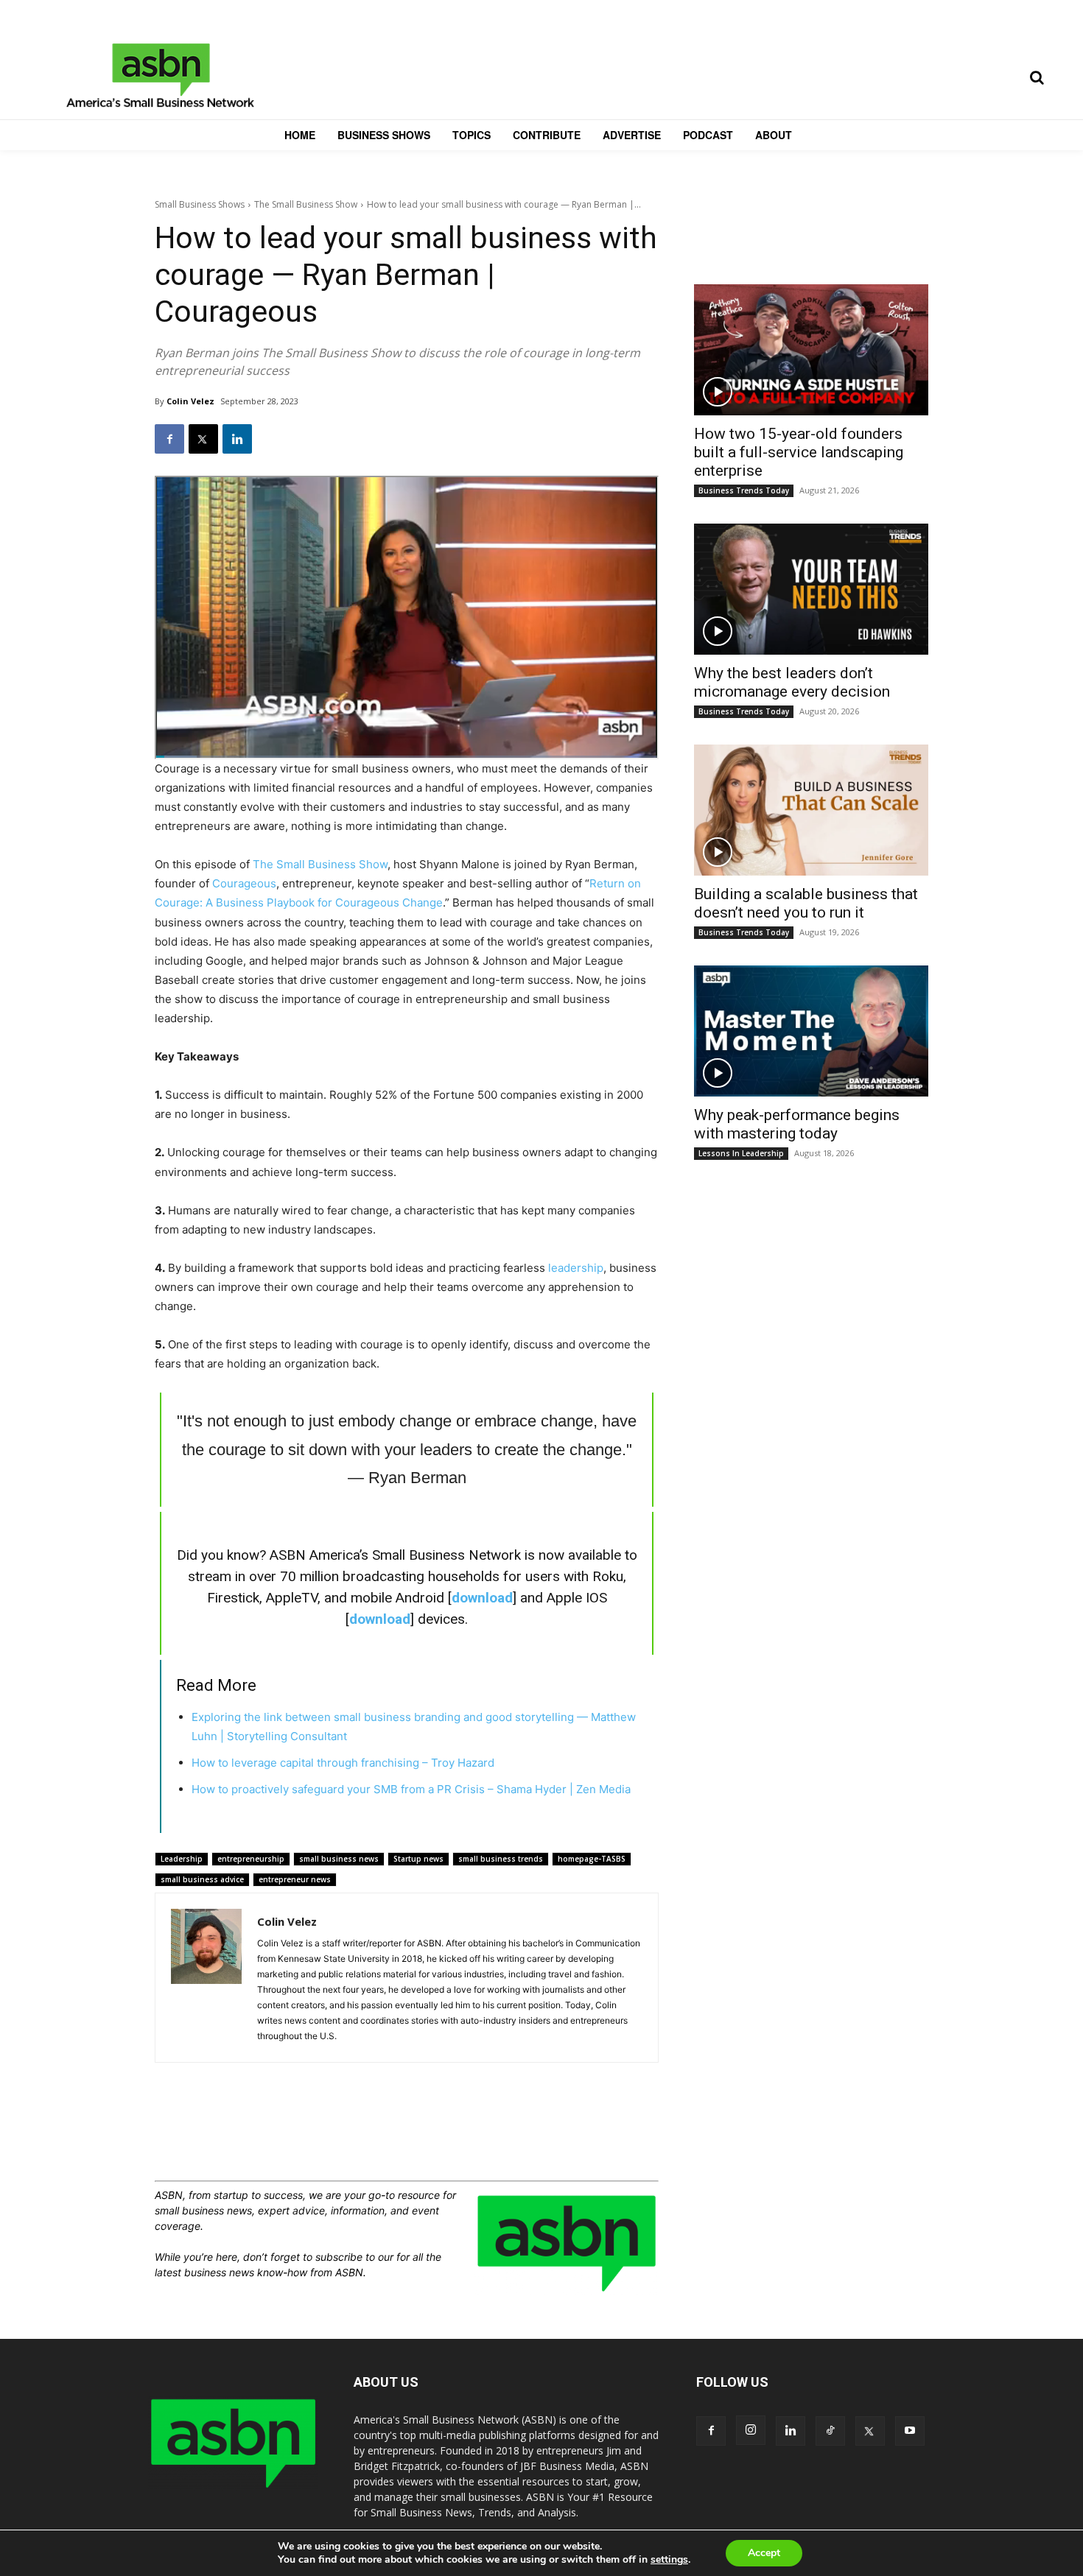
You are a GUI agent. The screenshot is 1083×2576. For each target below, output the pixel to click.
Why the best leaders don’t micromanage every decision (792, 682)
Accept (764, 2553)
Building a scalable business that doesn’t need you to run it (806, 903)
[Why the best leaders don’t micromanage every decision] (811, 589)
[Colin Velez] (206, 1978)
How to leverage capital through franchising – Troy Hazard (343, 1763)
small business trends (501, 1859)
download (482, 1598)
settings (669, 2560)
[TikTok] (830, 2431)
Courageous (244, 883)
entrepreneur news (295, 1879)
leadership (576, 1268)
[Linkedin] (237, 439)
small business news (339, 1859)
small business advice (202, 1879)
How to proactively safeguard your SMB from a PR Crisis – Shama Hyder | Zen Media (411, 1789)
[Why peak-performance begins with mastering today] (811, 1031)
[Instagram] (751, 2430)
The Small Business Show (306, 204)
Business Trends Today (744, 490)
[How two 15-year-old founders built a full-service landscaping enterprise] (811, 350)
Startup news (418, 1859)
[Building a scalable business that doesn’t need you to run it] (811, 810)
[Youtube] (910, 2431)
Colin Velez (190, 401)
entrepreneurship (251, 1859)
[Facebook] (169, 439)
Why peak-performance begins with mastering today (797, 1124)
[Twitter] (203, 439)
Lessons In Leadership (741, 1153)
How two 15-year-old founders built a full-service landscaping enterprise (799, 452)
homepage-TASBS (592, 1859)
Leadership (182, 1859)
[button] (1037, 77)
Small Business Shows (200, 204)
